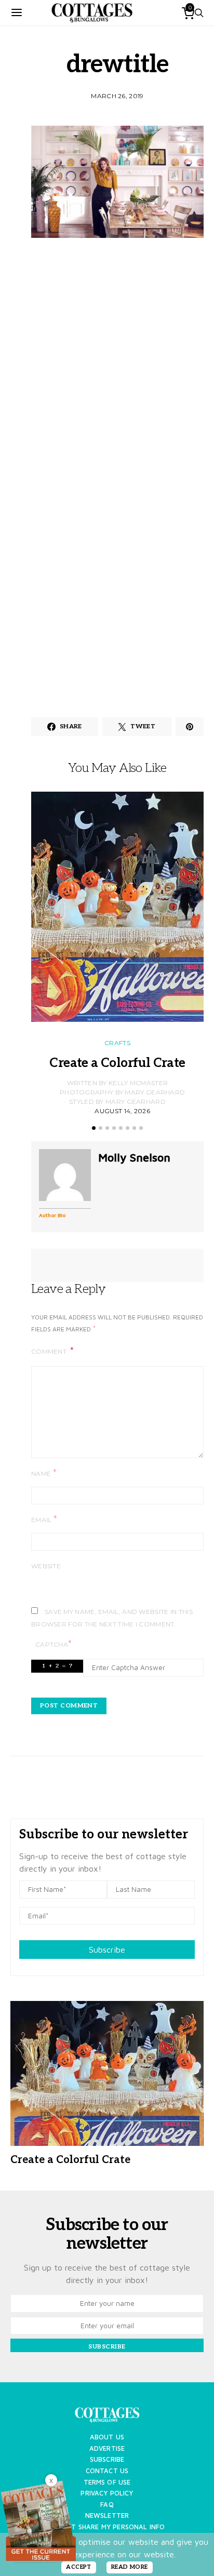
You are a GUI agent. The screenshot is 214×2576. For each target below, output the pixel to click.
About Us (107, 2437)
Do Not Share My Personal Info (107, 2527)
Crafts (117, 1043)
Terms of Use (107, 2482)
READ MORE (130, 2567)
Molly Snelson (134, 1157)
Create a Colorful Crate (117, 1063)
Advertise (107, 2448)
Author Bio (52, 1215)
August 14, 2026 (122, 1111)
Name (44, 1473)
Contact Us (107, 2471)
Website (46, 1566)
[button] (94, 1128)
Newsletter (107, 2515)
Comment (50, 1351)
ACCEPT (79, 2567)
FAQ (107, 2505)
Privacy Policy (107, 2493)
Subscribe (107, 1950)
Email (44, 1519)
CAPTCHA (53, 1644)
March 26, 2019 (117, 96)
